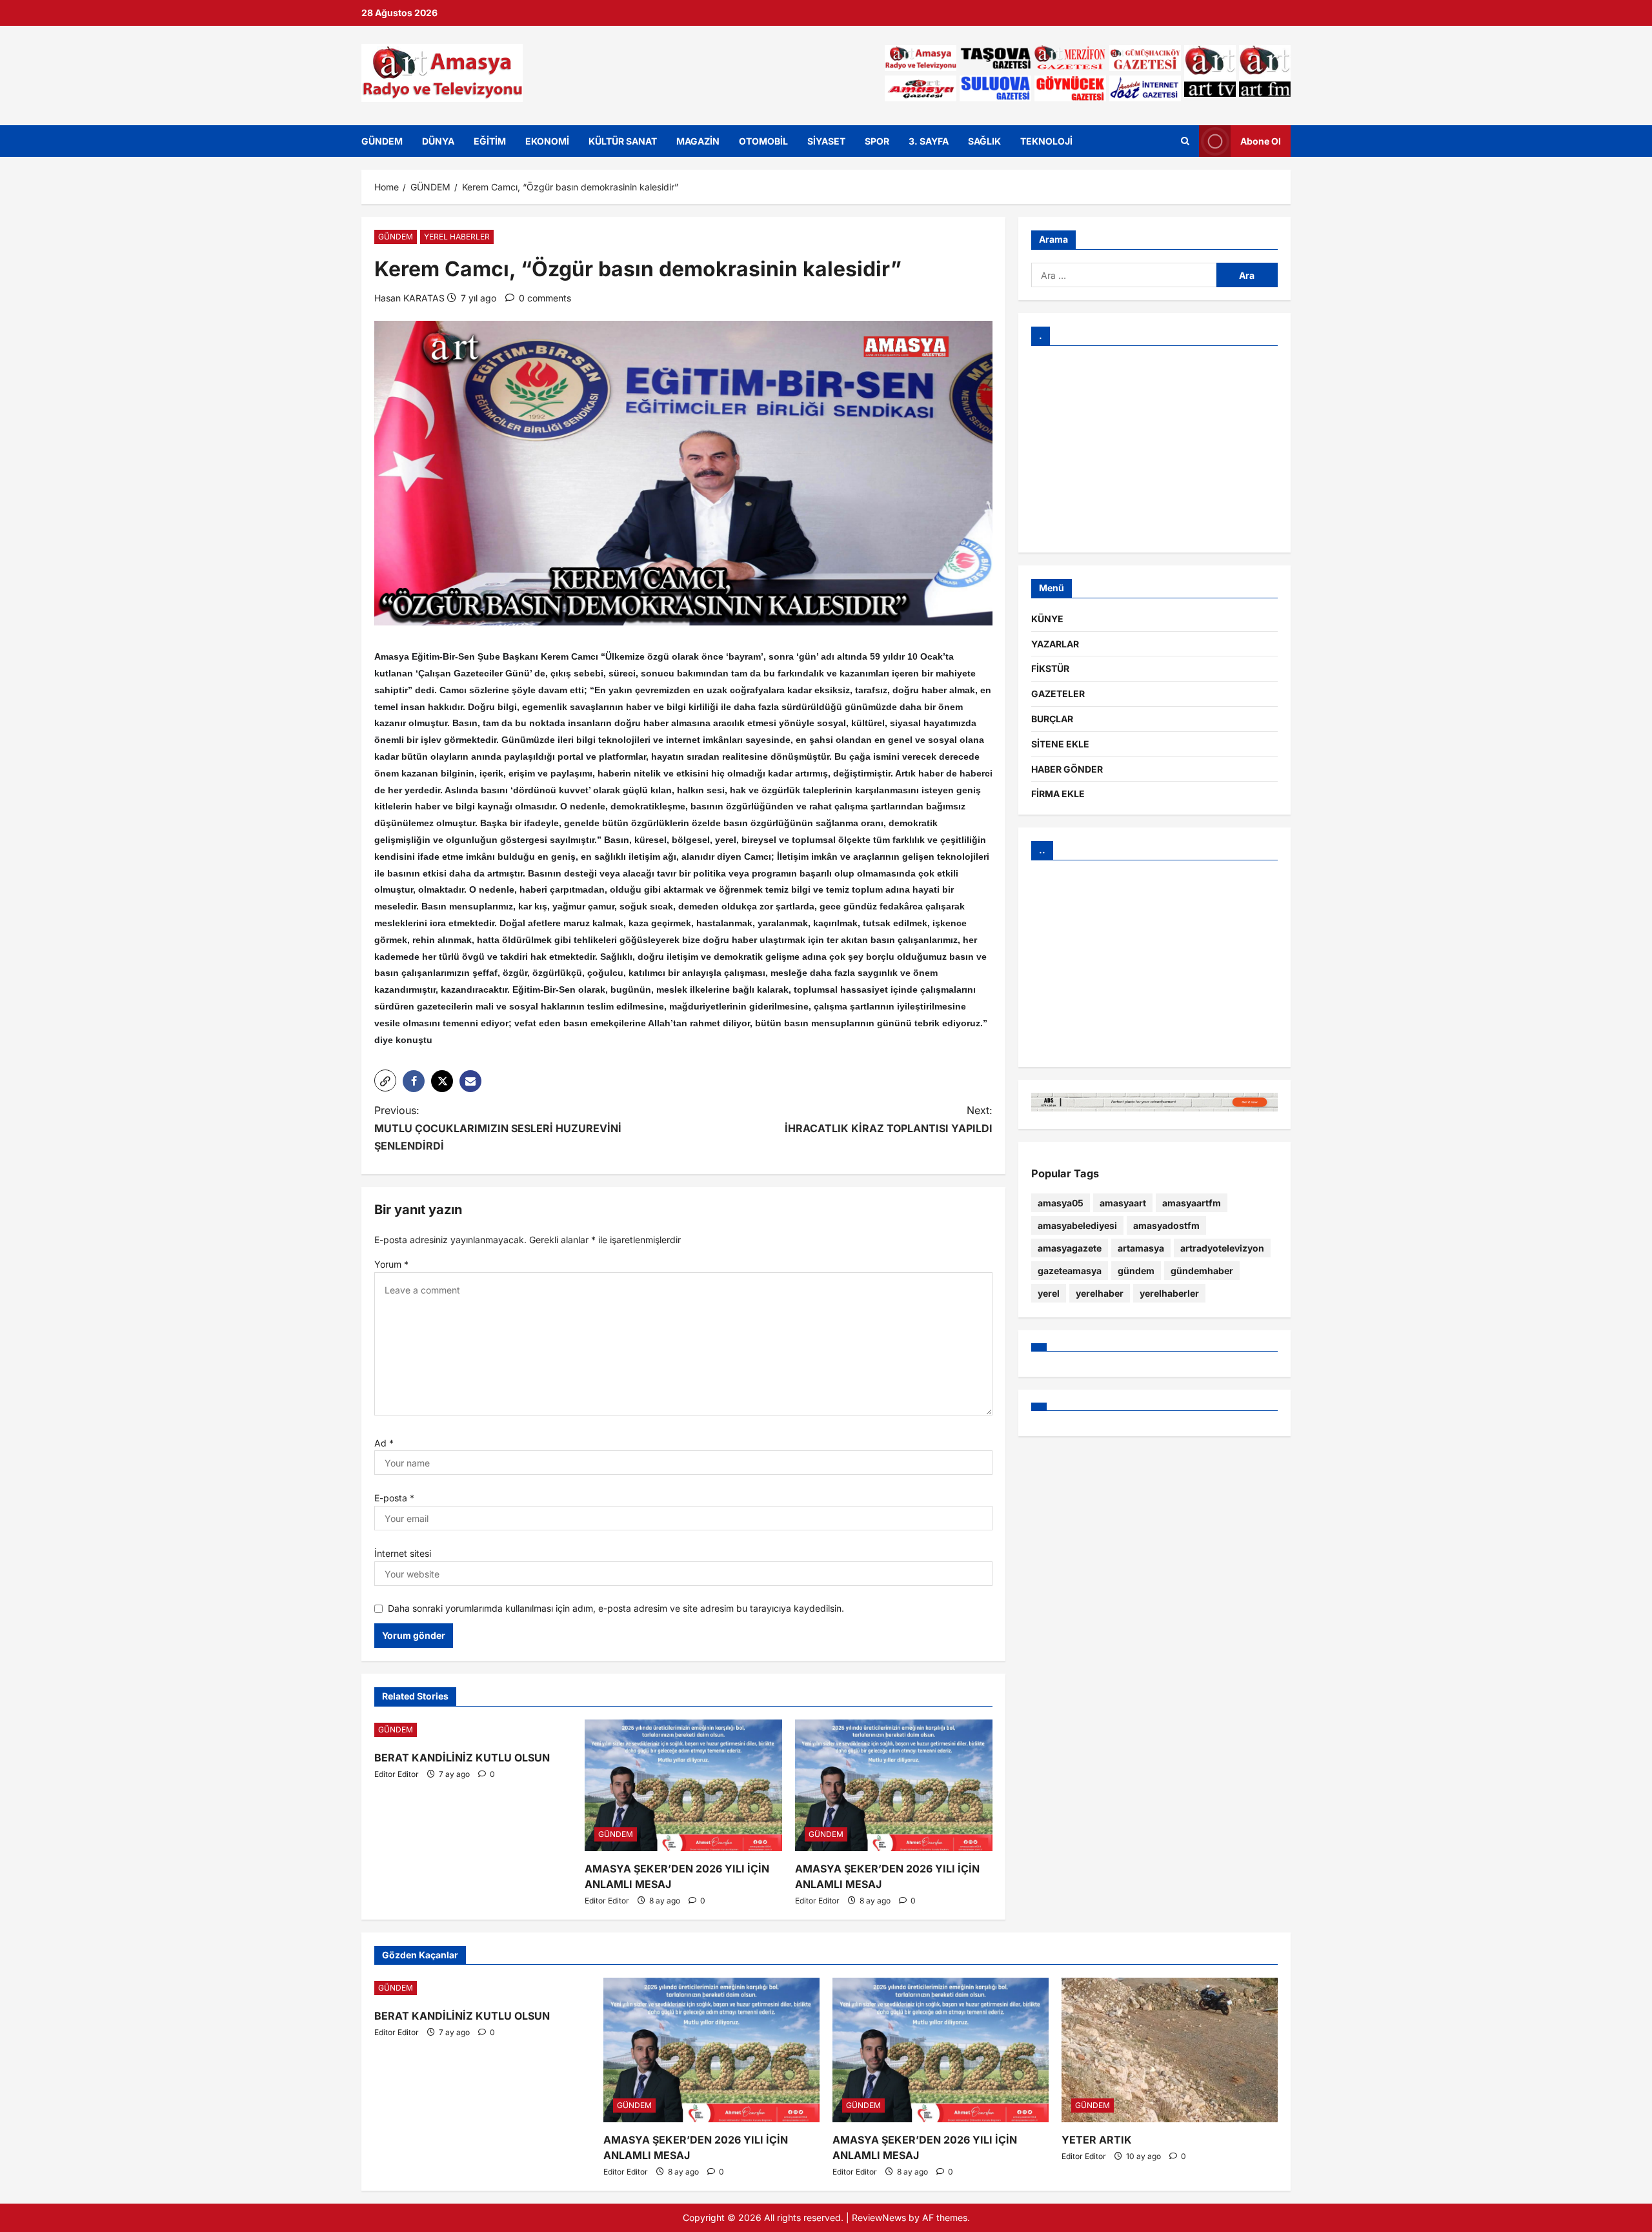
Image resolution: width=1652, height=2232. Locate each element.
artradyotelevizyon (1222, 1248)
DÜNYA (438, 141)
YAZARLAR (1055, 644)
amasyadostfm (1166, 1225)
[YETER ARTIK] (1170, 2050)
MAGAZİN (698, 141)
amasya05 (1061, 1203)
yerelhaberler (1169, 1293)
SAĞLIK (984, 141)
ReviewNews (879, 2217)
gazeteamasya (1070, 1271)
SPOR (877, 141)
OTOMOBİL (763, 141)
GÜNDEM (382, 141)
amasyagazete (1070, 1248)
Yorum (391, 1264)
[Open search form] (1185, 141)
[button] (385, 1080)
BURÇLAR (1052, 719)
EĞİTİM (490, 141)
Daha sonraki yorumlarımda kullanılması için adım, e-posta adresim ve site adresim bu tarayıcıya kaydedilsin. (616, 1608)
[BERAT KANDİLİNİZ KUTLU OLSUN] (473, 1730)
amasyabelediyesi (1077, 1225)
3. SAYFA (929, 141)
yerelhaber (1100, 1293)
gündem (1136, 1271)
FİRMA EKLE (1058, 794)
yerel (1049, 1293)
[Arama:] (1124, 275)
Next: (889, 1119)
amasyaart (1123, 1203)
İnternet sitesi (403, 1553)
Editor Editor (397, 1774)
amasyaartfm (1192, 1203)
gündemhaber (1202, 1271)
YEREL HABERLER (457, 237)
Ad (384, 1443)
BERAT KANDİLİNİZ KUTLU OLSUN (462, 1758)
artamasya (1141, 1248)
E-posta (394, 1498)
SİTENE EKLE (1060, 744)
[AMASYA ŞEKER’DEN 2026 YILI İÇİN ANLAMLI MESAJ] (683, 1785)
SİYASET (826, 141)
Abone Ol (1261, 140)
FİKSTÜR (1050, 668)
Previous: (498, 1128)
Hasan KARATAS (409, 298)
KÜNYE (1047, 619)
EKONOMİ (547, 141)
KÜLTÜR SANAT (623, 141)
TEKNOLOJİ (1046, 141)
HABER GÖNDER (1067, 769)
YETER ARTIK (1097, 2140)
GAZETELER (1058, 694)
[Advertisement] (1154, 449)
